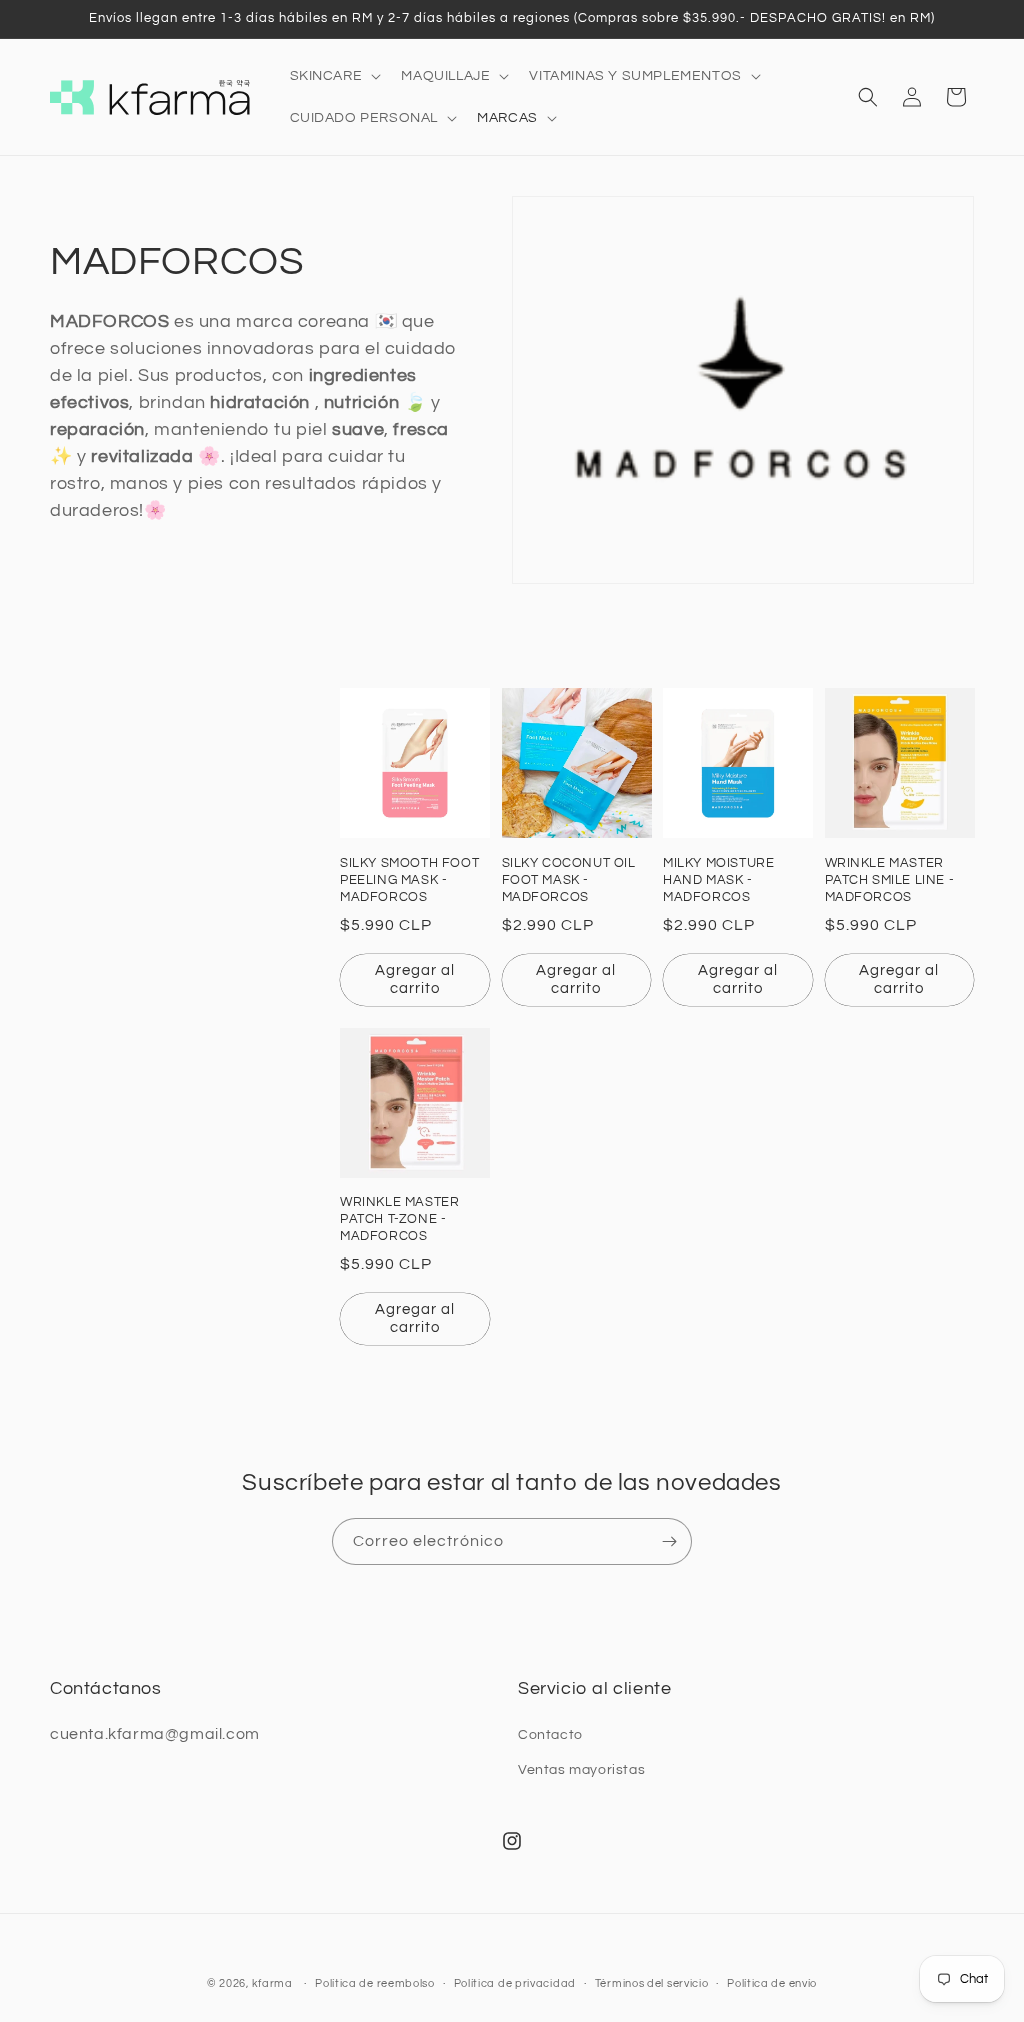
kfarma (272, 1983)
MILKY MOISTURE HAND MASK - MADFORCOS (718, 880)
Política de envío (772, 1983)
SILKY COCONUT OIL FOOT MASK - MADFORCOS (569, 880)
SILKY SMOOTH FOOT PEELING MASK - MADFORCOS (409, 880)
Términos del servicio (652, 1983)
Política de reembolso (375, 1983)
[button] (334, 76)
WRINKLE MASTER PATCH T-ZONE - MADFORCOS (399, 1219)
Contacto (550, 1735)
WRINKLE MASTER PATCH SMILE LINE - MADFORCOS (890, 880)
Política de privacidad (515, 1983)
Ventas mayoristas (581, 1770)
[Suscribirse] (669, 1541)
